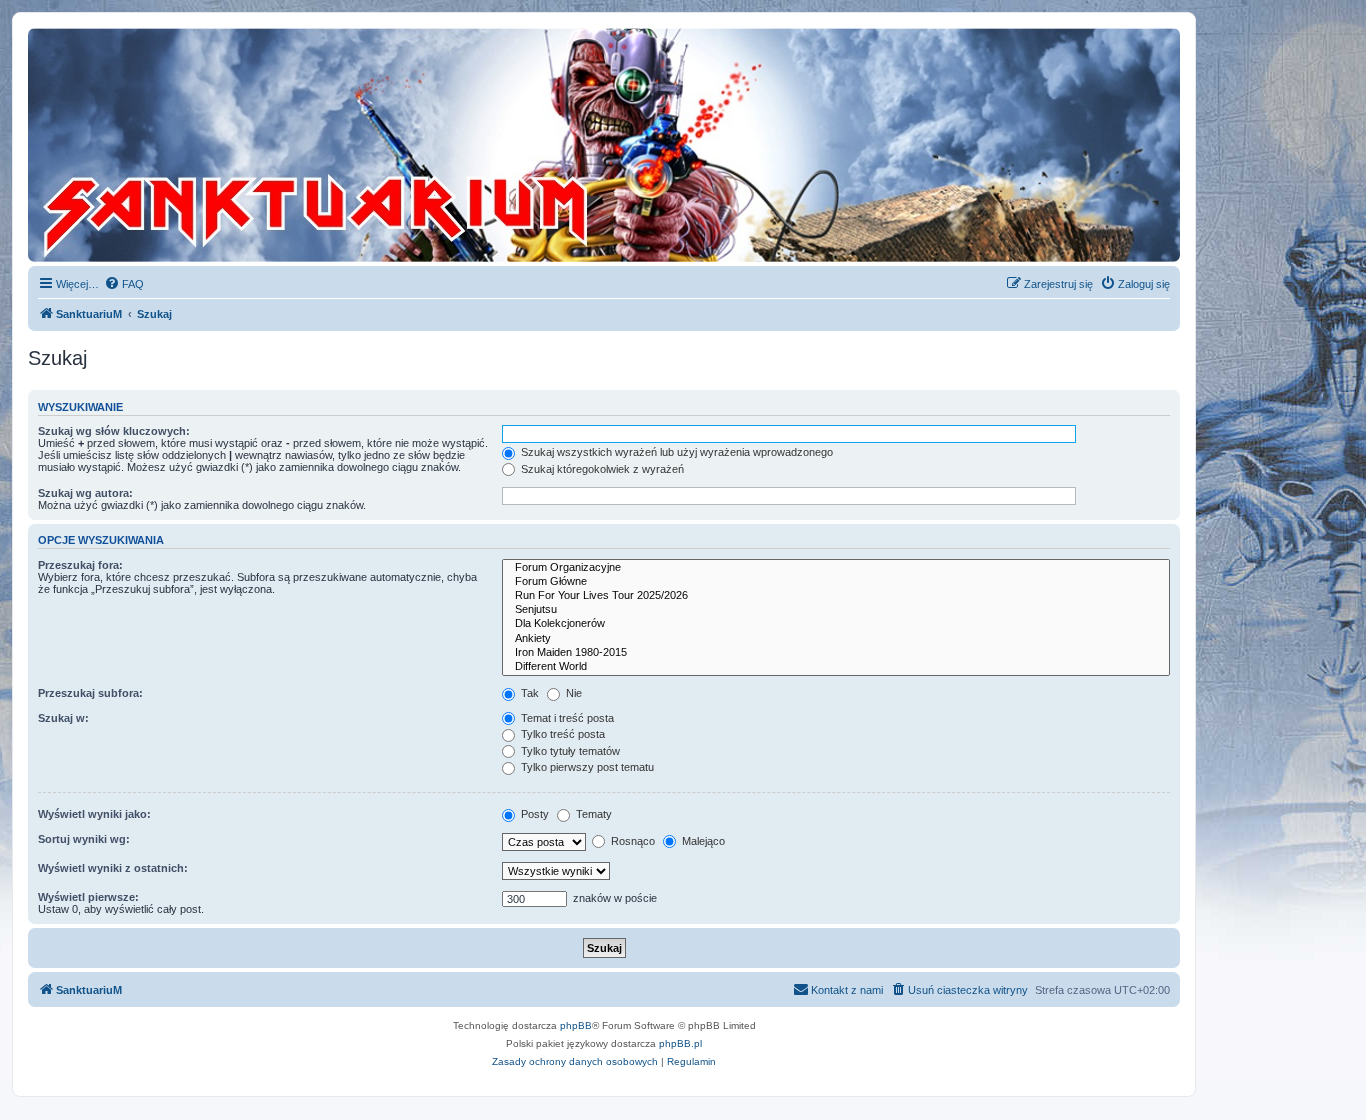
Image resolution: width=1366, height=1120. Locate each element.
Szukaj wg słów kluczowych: (114, 431)
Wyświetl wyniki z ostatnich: (113, 868)
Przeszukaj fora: (80, 565)
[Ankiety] (836, 639)
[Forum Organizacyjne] (836, 568)
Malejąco (702, 841)
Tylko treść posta (561, 734)
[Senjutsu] (836, 610)
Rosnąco (631, 841)
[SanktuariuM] (409, 145)
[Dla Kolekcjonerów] (836, 624)
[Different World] (836, 667)
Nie (572, 693)
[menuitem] (124, 284)
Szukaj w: (63, 718)
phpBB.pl (680, 1043)
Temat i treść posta (566, 718)
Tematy (592, 814)
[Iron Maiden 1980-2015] (836, 653)
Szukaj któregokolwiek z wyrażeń (601, 469)
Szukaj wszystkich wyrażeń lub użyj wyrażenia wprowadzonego (675, 452)
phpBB (576, 1025)
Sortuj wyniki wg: (84, 839)
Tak (528, 693)
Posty (533, 814)
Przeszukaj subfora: (90, 693)
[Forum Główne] (836, 582)
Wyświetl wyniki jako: (94, 814)
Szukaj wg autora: (85, 493)
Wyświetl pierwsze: (88, 897)
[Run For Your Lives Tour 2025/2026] (836, 596)
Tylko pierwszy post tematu (586, 767)
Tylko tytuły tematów (569, 751)
